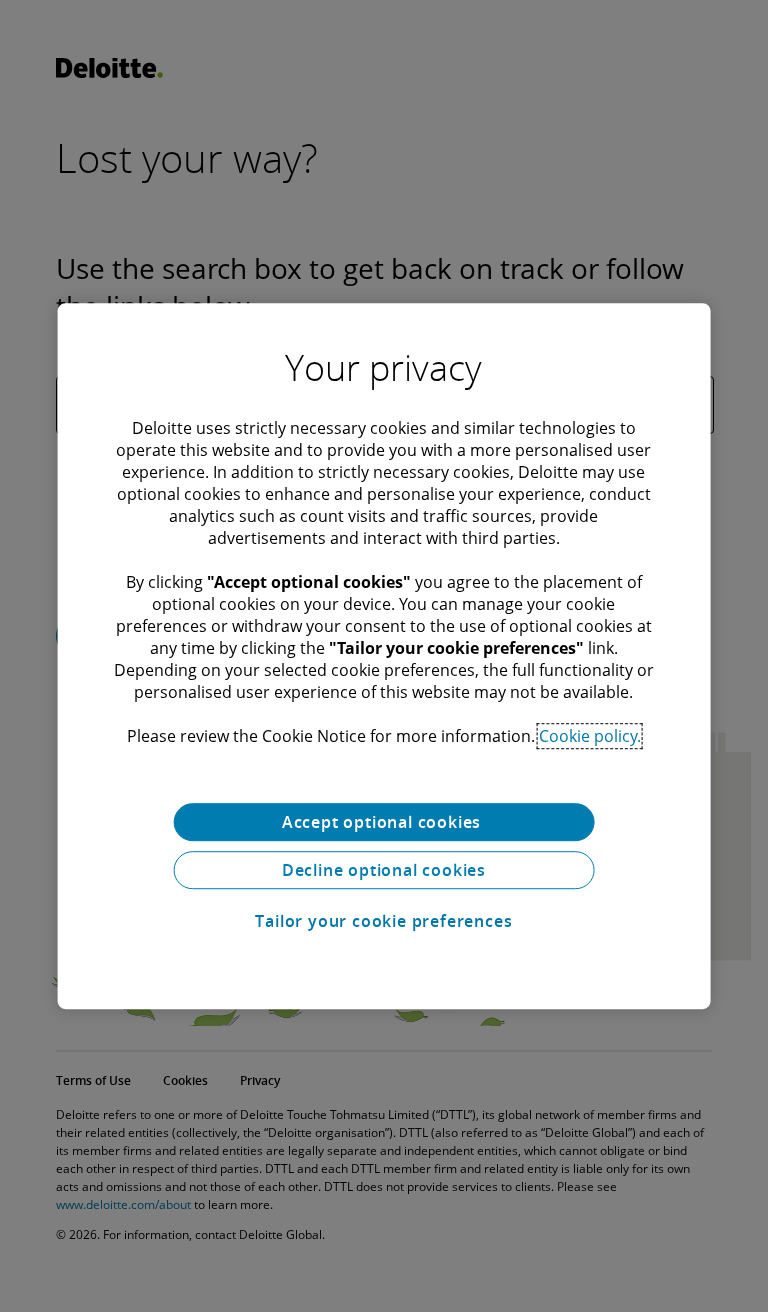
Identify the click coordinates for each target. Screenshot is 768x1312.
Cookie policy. (590, 736)
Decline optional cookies (384, 870)
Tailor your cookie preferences (383, 921)
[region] (384, 656)
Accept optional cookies (384, 822)
